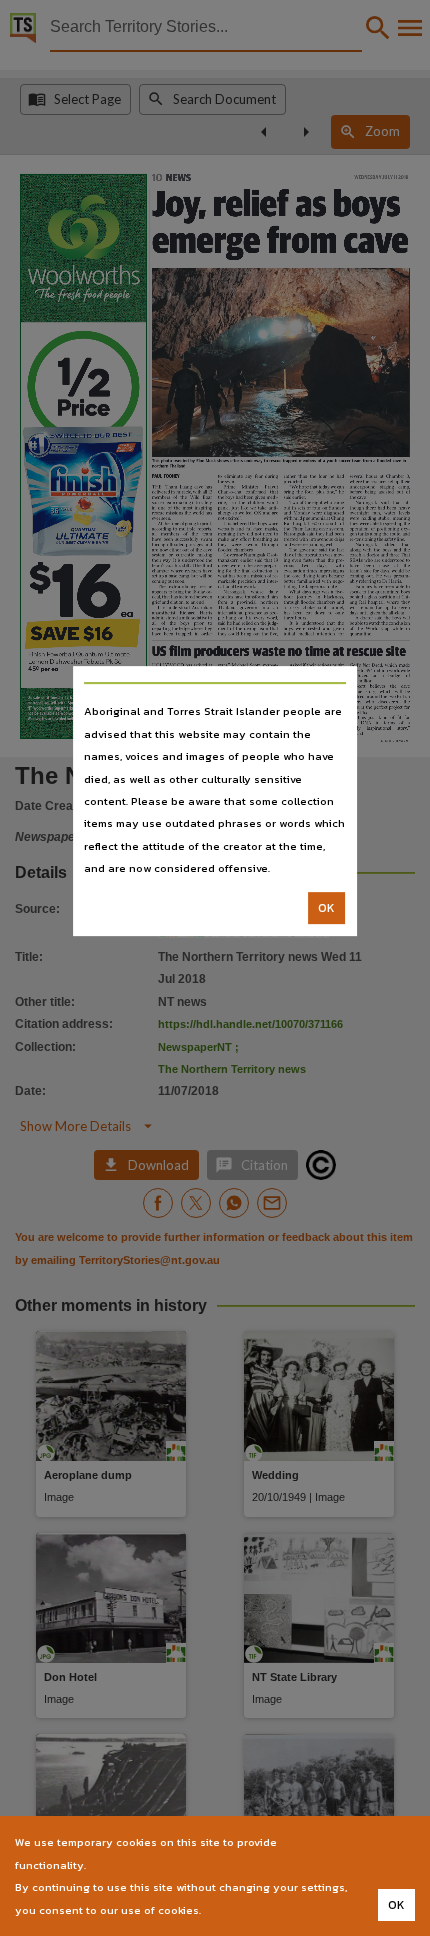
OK (326, 908)
